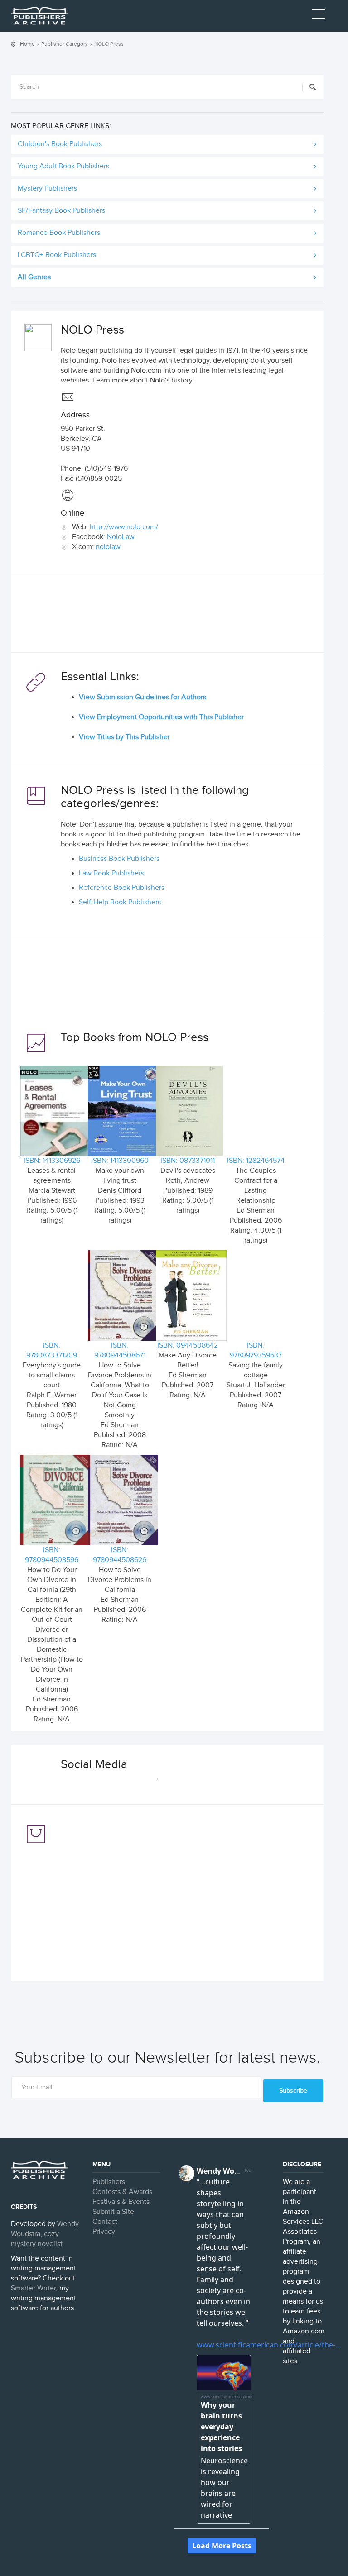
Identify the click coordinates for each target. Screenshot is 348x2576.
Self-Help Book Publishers (120, 902)
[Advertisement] (167, 616)
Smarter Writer (33, 2288)
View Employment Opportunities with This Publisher (161, 717)
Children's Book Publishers (60, 144)
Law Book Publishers (111, 873)
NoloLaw (121, 537)
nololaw (108, 547)
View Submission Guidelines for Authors (143, 697)
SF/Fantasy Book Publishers (61, 211)
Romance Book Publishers (59, 233)
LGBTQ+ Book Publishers (57, 255)
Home (27, 44)
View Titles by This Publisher (124, 737)
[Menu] (319, 16)
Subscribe (293, 2091)
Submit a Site (113, 2212)
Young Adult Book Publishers (63, 166)
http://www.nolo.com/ (124, 527)
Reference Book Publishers (122, 888)
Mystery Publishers (47, 189)
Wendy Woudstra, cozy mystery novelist (45, 2234)
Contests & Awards (122, 2192)
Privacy (104, 2232)
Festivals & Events (121, 2202)
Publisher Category (65, 44)
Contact (105, 2222)
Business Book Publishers (119, 859)
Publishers (109, 2182)
